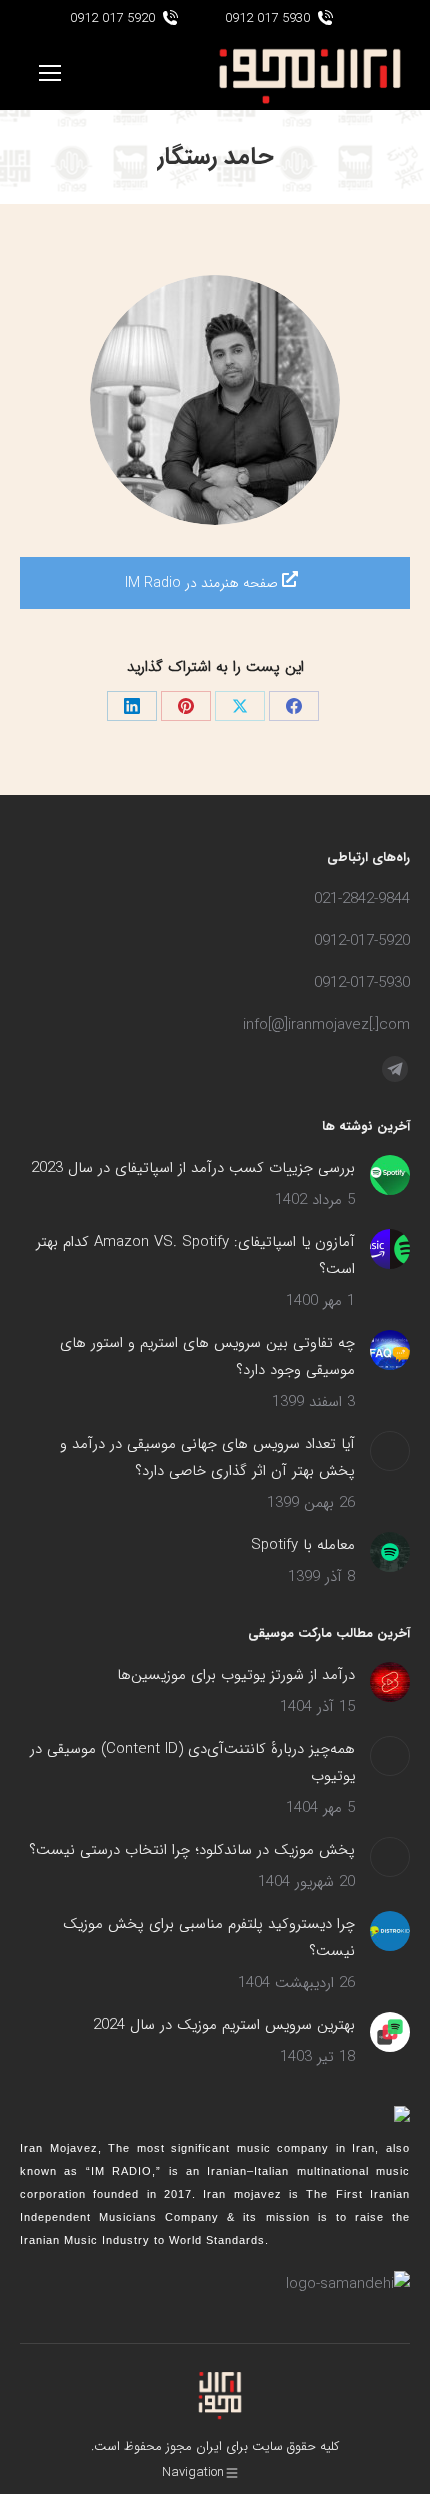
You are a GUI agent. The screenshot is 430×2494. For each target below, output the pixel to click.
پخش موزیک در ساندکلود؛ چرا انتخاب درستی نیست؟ (192, 1850)
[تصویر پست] (390, 1175)
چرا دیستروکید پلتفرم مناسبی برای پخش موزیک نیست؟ (209, 1937)
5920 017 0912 (112, 18)
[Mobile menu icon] (50, 73)
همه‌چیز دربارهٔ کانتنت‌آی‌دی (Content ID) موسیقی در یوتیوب (192, 1762)
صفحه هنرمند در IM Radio (203, 583)
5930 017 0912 (267, 18)
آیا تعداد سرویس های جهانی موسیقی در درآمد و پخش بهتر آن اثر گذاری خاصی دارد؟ (207, 1457)
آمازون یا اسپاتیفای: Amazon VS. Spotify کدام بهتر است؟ (195, 1255)
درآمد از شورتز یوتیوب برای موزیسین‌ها (236, 1675)
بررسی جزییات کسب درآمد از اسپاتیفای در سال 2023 (193, 1168)
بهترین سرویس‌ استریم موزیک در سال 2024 (224, 2025)
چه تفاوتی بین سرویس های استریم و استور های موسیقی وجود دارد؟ (207, 1356)
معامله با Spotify (303, 1545)
